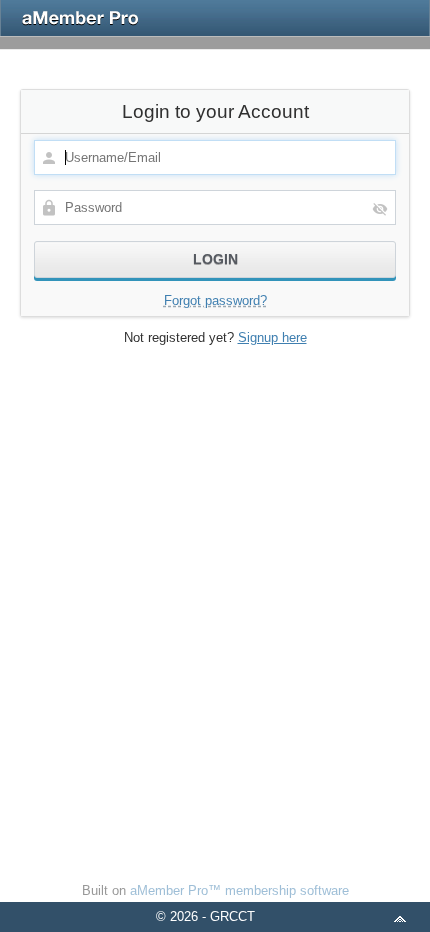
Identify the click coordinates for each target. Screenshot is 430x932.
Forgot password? (215, 300)
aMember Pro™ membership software (239, 890)
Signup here (272, 337)
